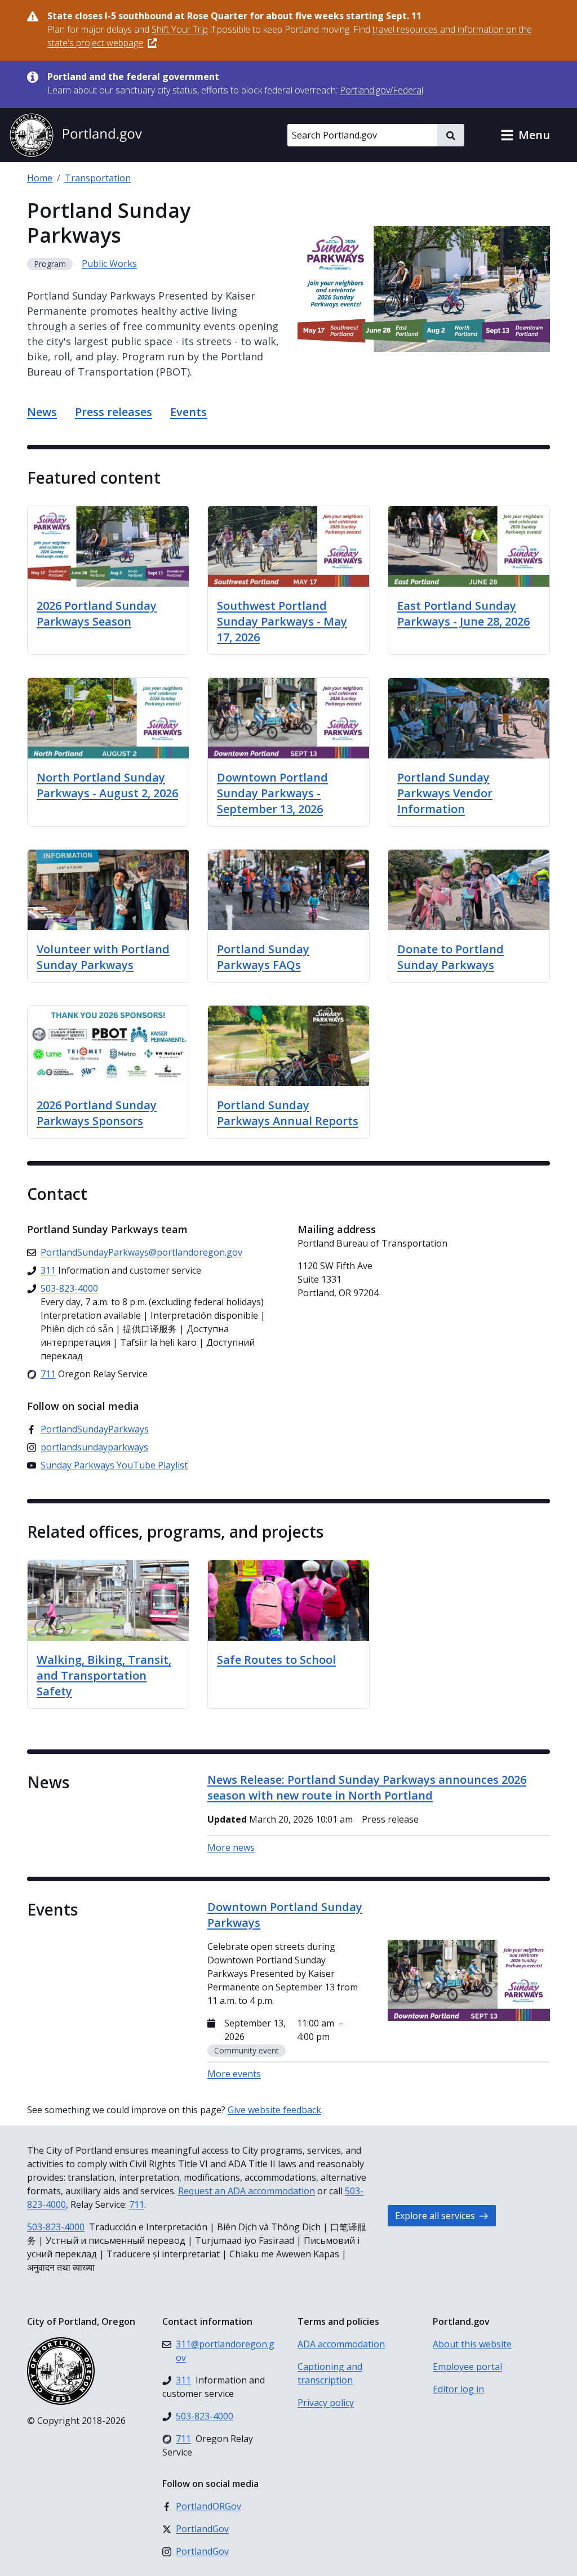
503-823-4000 (56, 2227)
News (42, 412)
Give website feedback (274, 2110)
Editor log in (458, 2389)
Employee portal (467, 2367)
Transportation (98, 178)
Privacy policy (326, 2403)
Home (40, 178)
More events (234, 2074)
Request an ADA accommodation (247, 2191)
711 (137, 2204)
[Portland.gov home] (76, 135)
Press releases (114, 412)
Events (188, 412)
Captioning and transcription (330, 2373)
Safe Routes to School (276, 1660)
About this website (472, 2344)
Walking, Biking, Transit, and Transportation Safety (104, 1675)
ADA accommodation (341, 2344)
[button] (525, 135)
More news (231, 1847)
